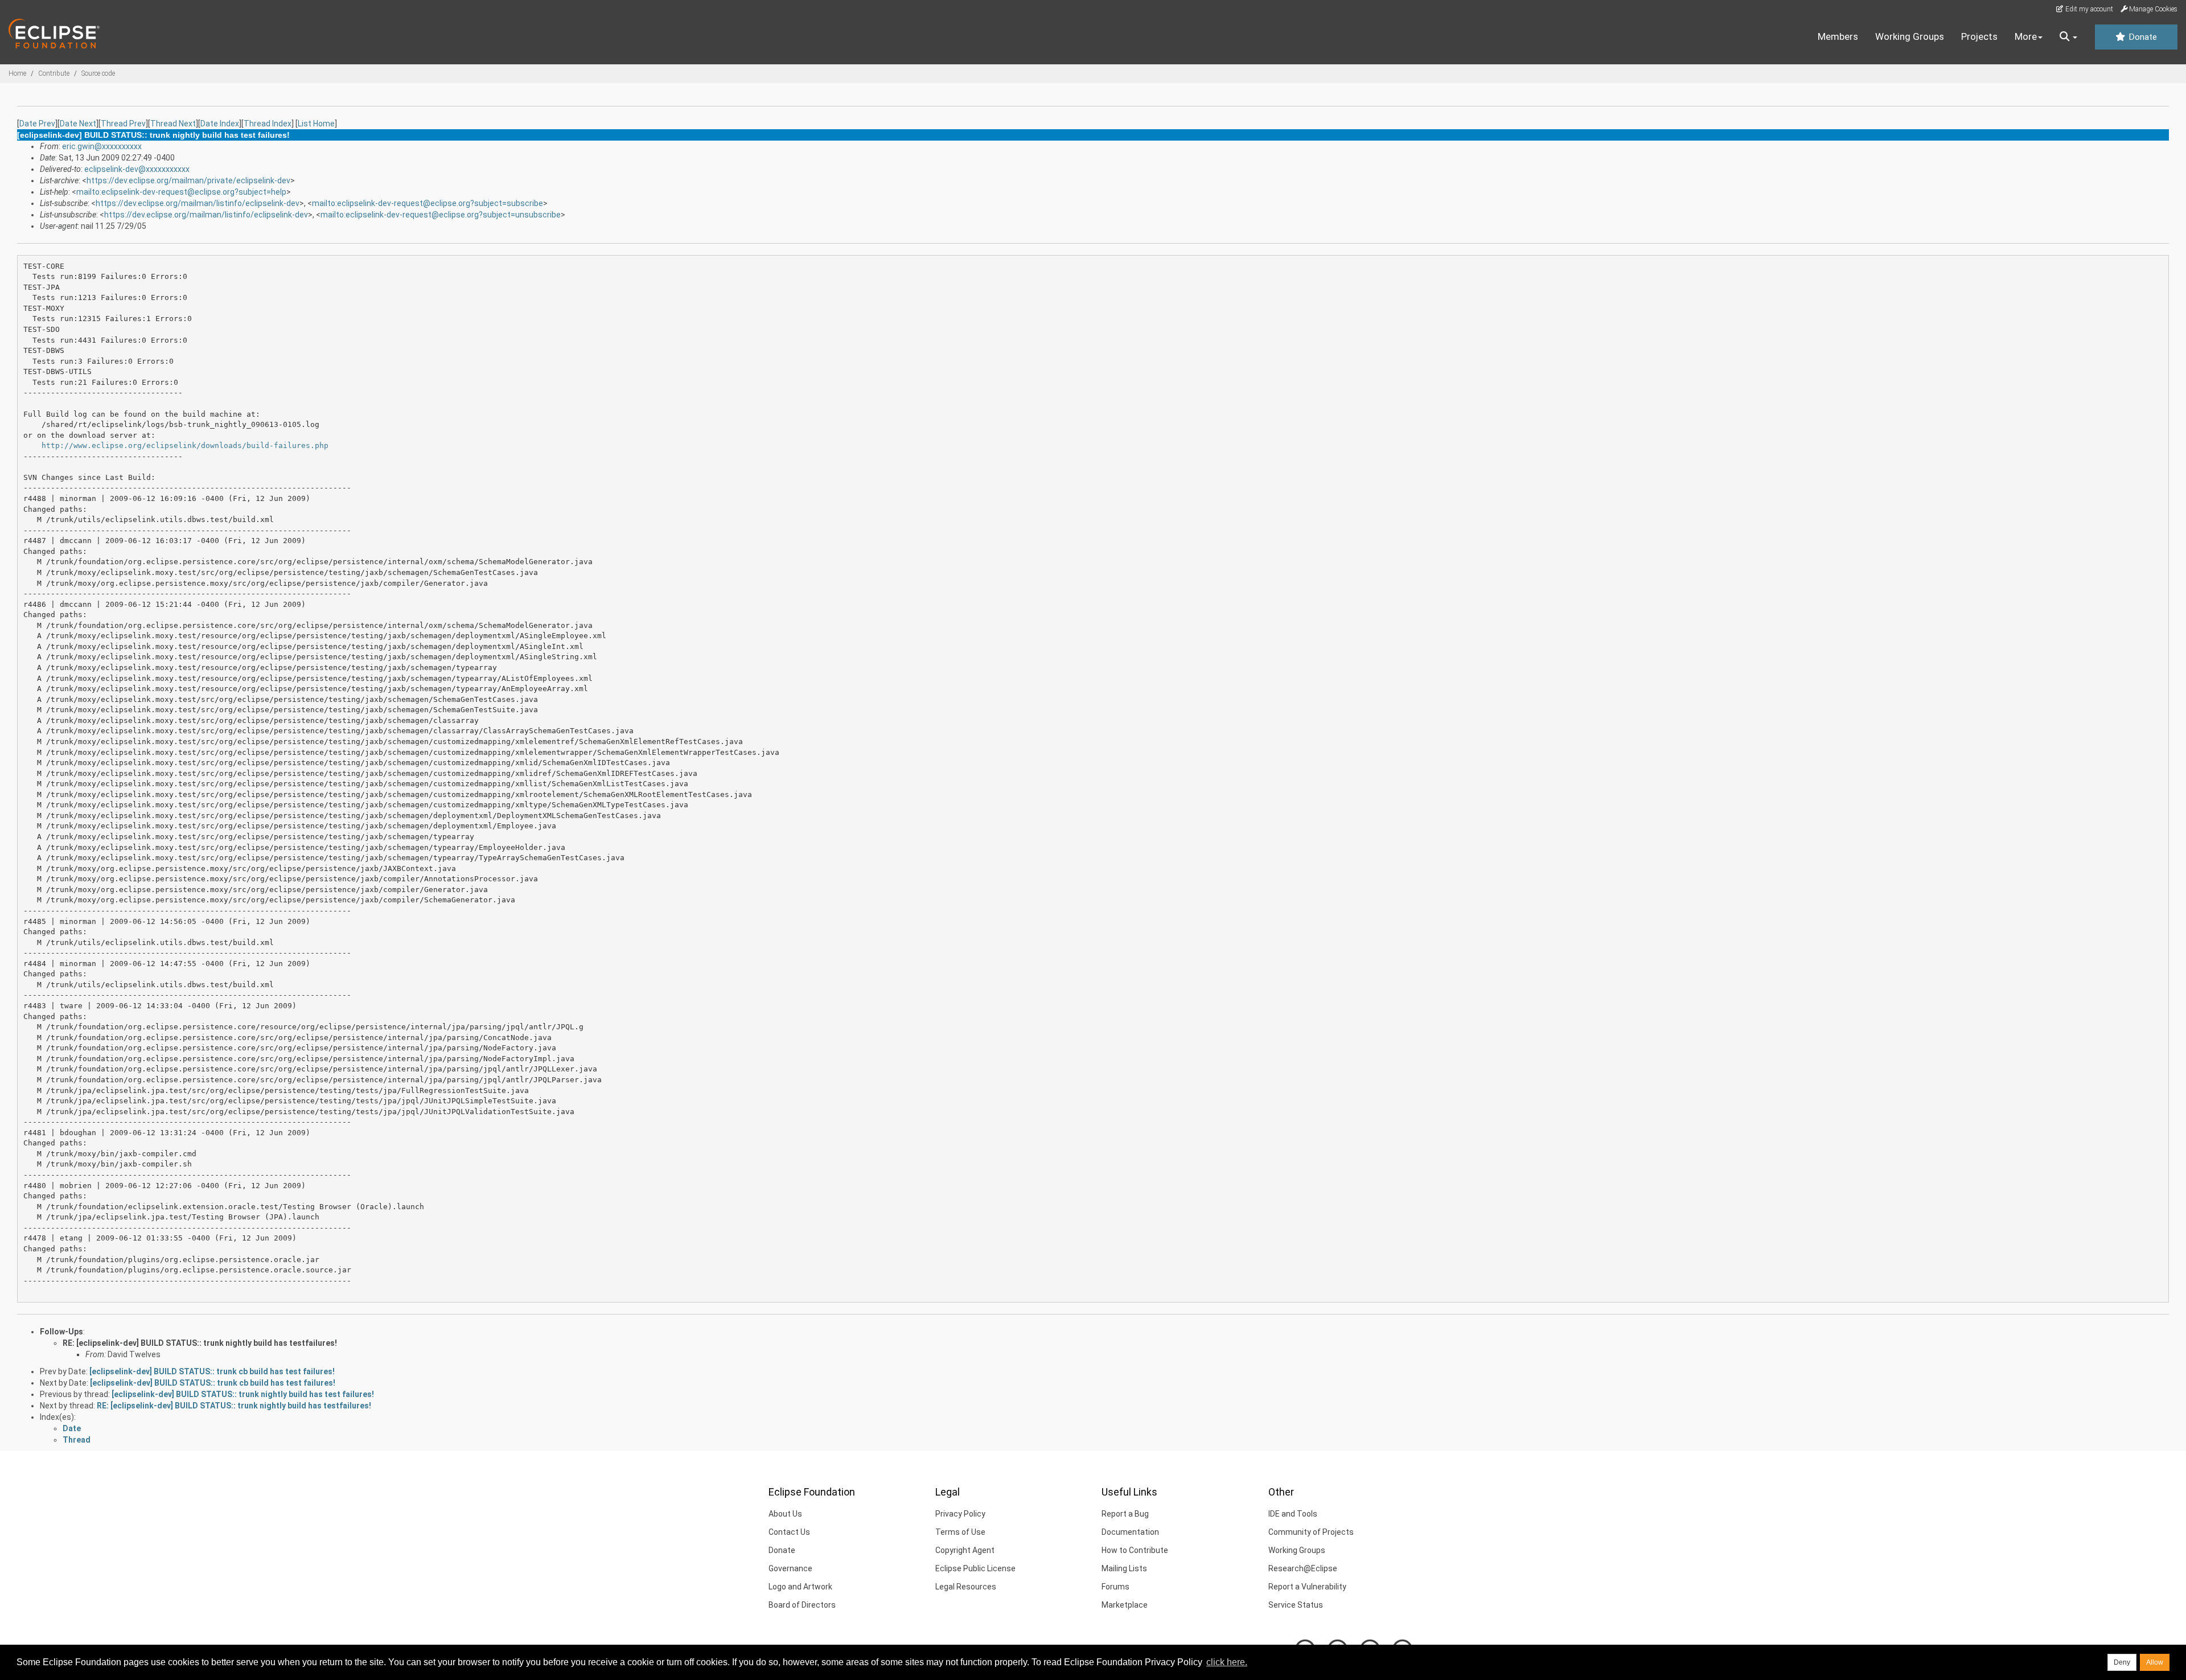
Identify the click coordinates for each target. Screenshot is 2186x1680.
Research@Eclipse (1303, 1568)
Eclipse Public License (975, 1568)
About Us (785, 1514)
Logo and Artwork (800, 1587)
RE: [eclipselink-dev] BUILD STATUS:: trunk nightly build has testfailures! (200, 1343)
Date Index (220, 124)
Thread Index (268, 124)
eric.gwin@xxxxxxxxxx (102, 146)
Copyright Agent (965, 1550)
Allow (2155, 1662)
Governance (790, 1568)
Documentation (1130, 1532)
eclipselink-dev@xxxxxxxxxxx (137, 169)
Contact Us (789, 1532)
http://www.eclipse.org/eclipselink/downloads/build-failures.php (185, 445)
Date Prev (37, 124)
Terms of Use (960, 1532)
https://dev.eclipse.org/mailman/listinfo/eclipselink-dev (198, 203)
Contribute (54, 73)
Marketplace (1125, 1605)
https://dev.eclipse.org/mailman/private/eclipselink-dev (188, 180)
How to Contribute (1135, 1550)
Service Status (1296, 1605)
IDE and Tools (1293, 1514)
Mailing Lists (1124, 1568)
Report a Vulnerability (1307, 1587)
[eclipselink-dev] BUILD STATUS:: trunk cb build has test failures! (212, 1371)
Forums (1115, 1587)
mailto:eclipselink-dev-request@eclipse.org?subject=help (181, 192)
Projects (1979, 36)
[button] (2068, 37)
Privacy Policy (960, 1514)
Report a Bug (1125, 1514)
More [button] (2026, 36)
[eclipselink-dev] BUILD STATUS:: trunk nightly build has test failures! (243, 1394)
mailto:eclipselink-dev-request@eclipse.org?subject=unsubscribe (441, 215)
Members (1838, 36)
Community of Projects (1311, 1532)
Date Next (78, 124)
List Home (316, 124)
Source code (98, 73)
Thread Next (173, 124)
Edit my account (2088, 9)
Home (17, 73)
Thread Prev (123, 124)
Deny (2122, 1662)
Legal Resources (966, 1587)
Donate (2142, 37)
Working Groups (1910, 36)
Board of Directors (802, 1605)
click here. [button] (1227, 1662)
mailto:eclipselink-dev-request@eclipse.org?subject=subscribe (428, 203)
